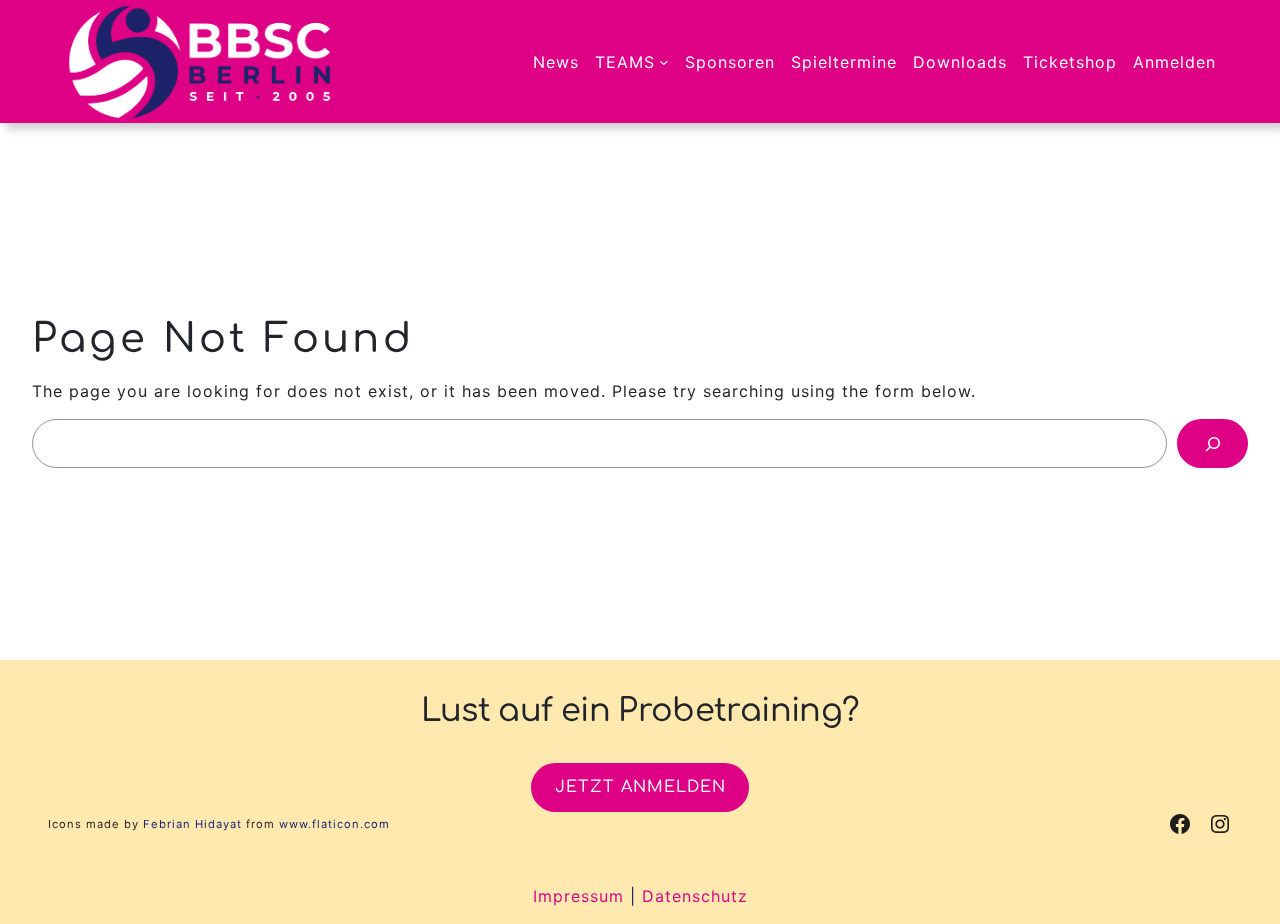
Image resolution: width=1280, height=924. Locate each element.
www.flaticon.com (334, 824)
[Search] (1212, 443)
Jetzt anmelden (640, 787)
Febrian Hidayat (192, 824)
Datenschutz (695, 896)
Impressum (578, 896)
